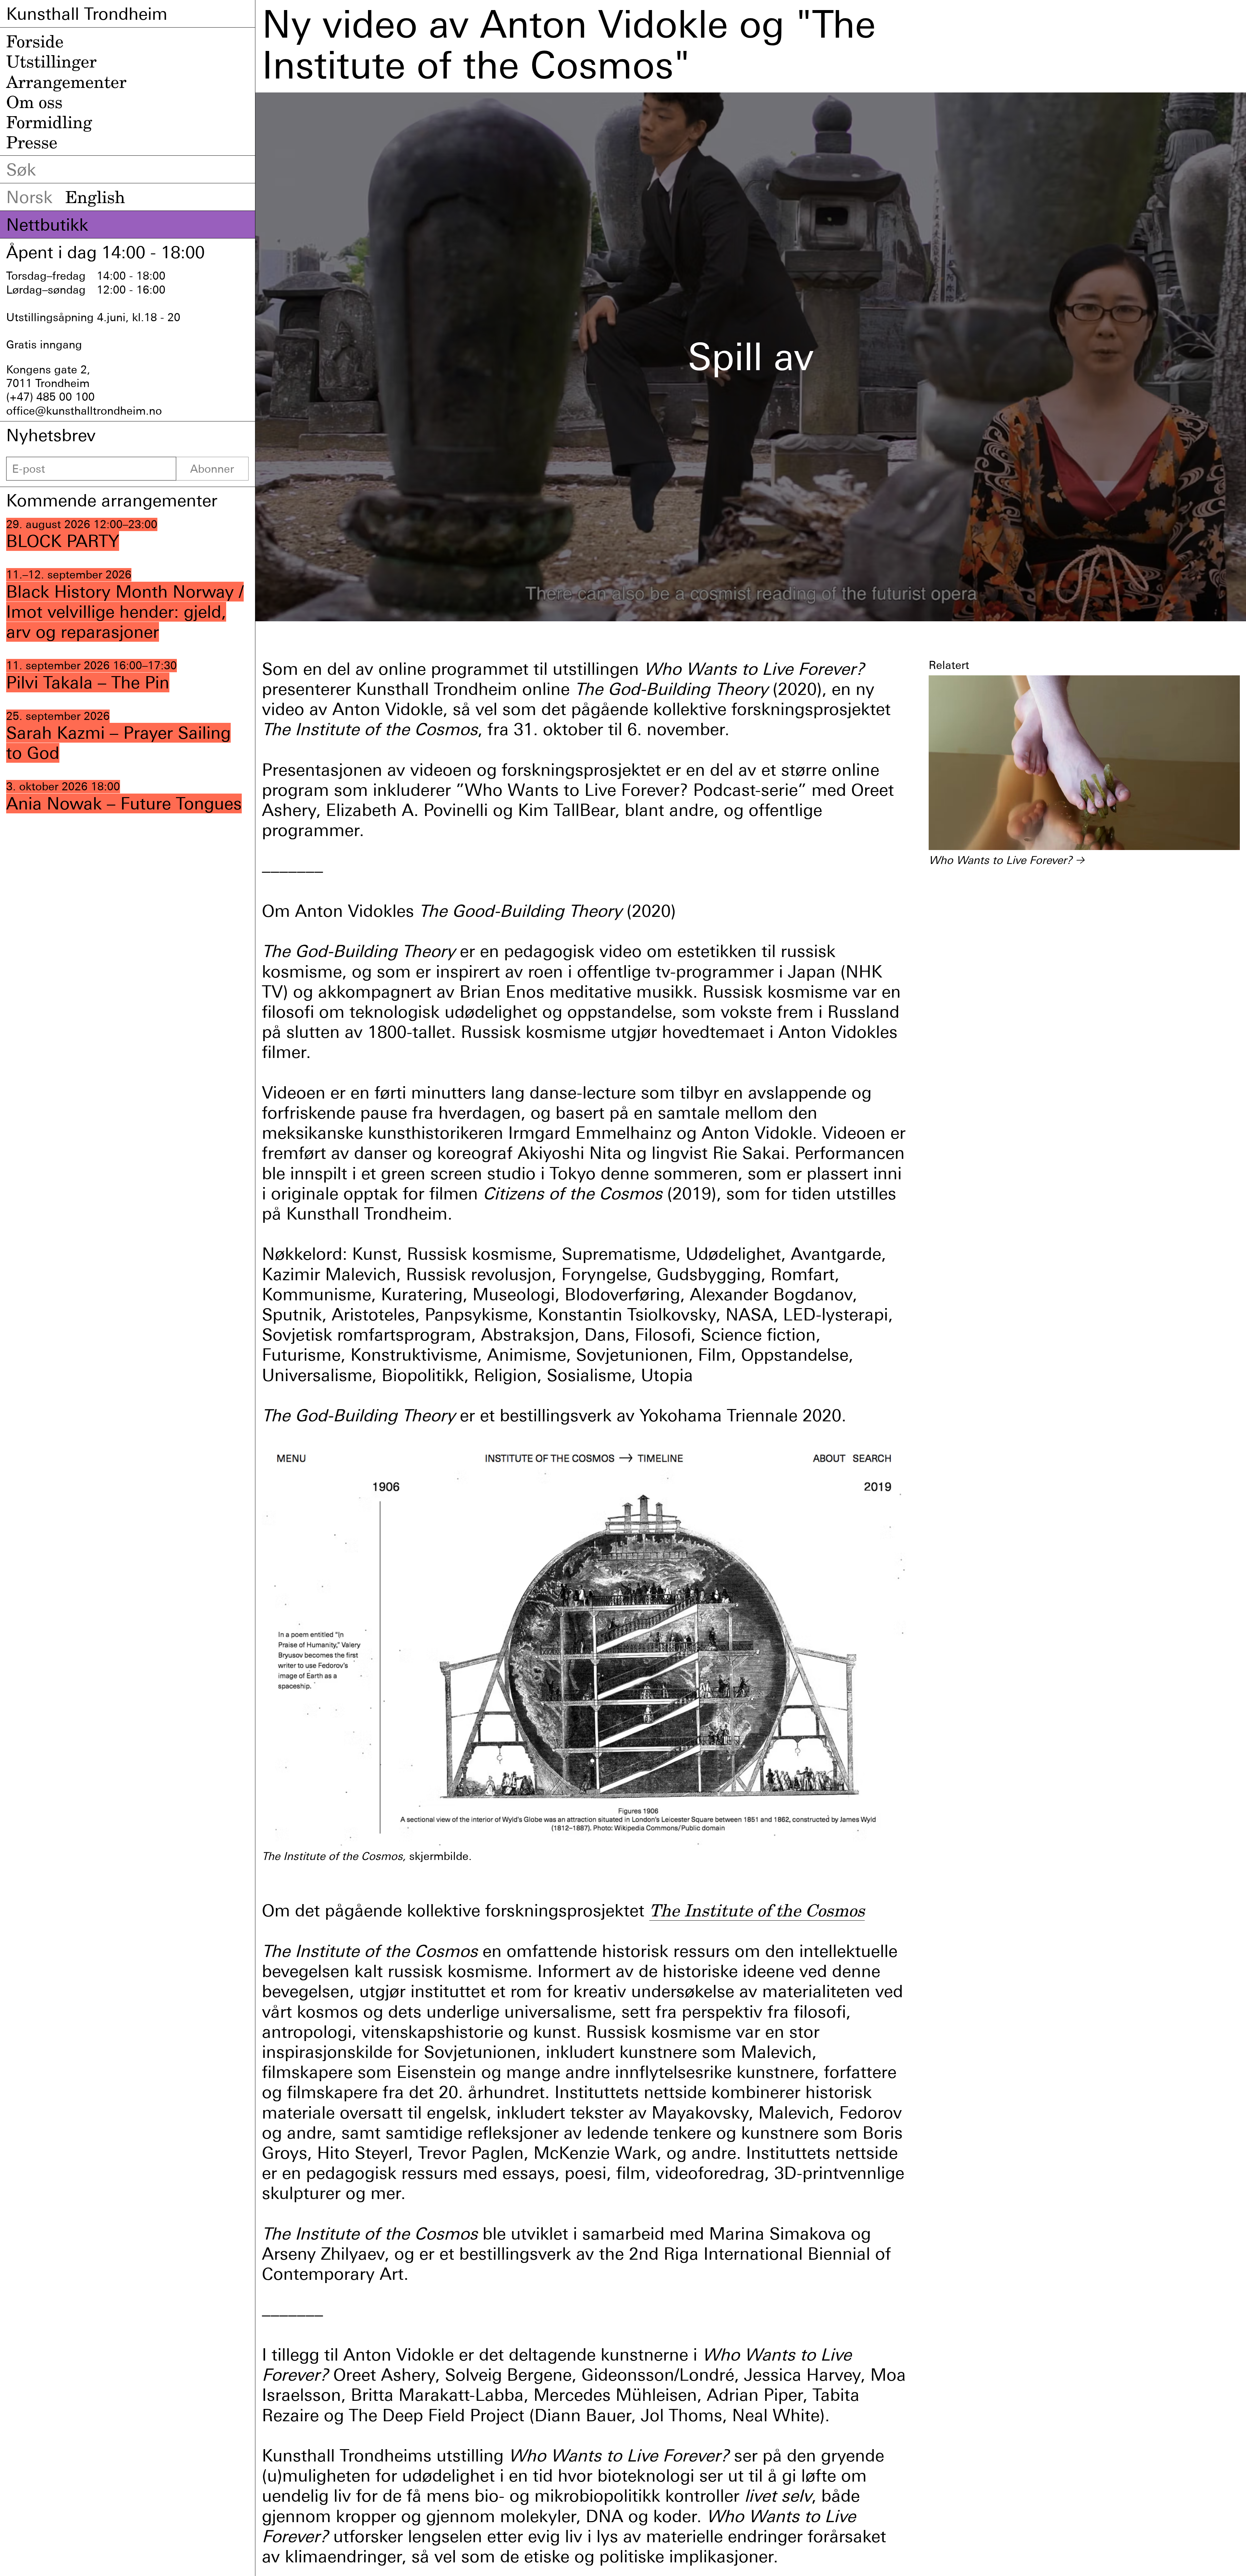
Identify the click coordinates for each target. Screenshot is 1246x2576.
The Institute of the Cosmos (757, 1910)
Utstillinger (51, 61)
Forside (35, 41)
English (95, 197)
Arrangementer (66, 82)
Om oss (34, 102)
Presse (32, 142)
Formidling (49, 122)
